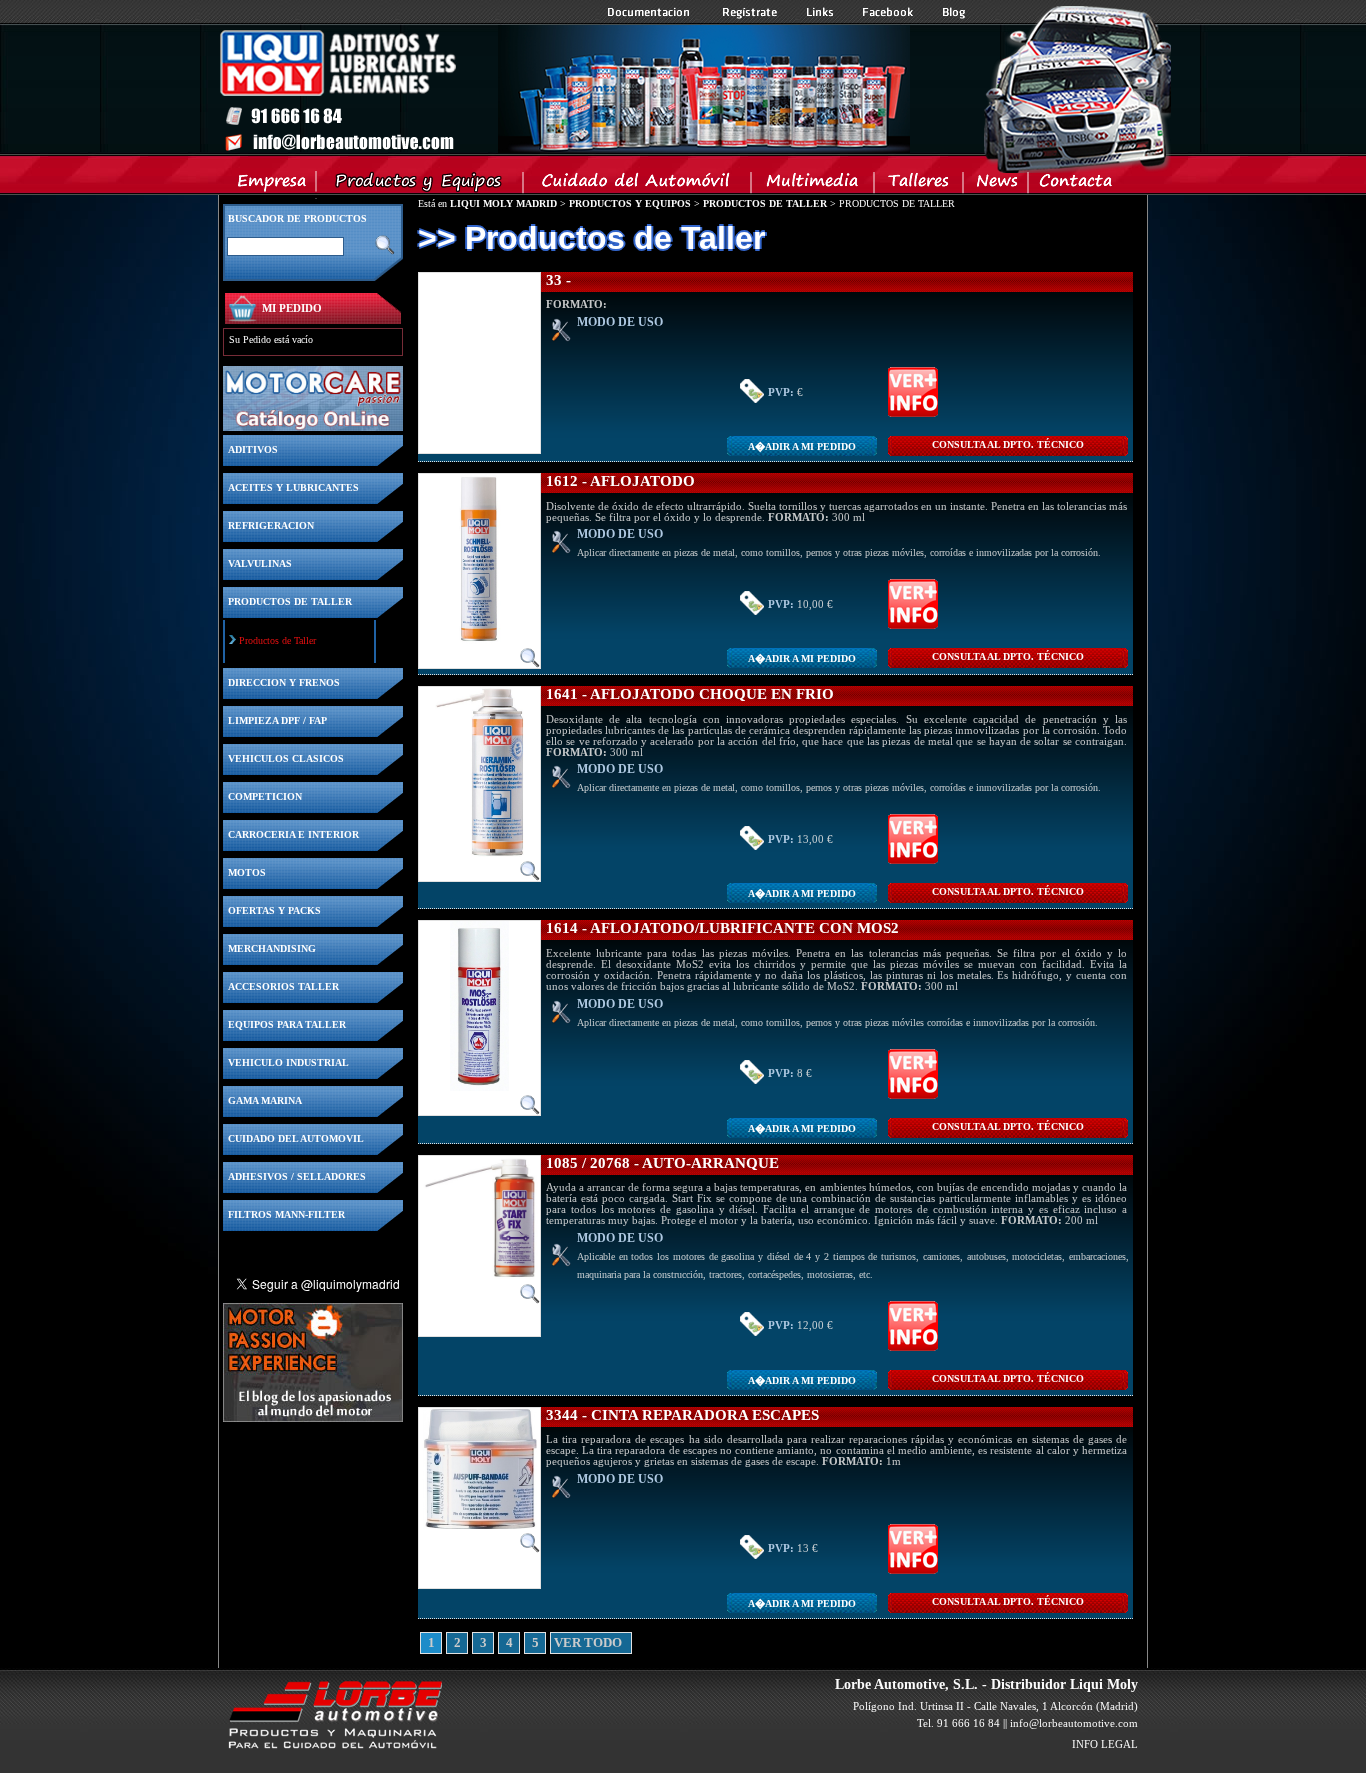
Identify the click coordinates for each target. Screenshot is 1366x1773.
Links (820, 12)
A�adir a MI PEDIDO (802, 446)
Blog (954, 12)
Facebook (888, 12)
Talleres (919, 185)
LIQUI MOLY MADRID (503, 203)
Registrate (750, 12)
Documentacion (650, 12)
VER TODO (561, 1643)
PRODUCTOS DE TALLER (765, 203)
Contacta (1075, 185)
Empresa (272, 185)
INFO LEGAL (1105, 1744)
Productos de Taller (277, 640)
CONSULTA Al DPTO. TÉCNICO (1008, 444)
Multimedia (813, 185)
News (996, 185)
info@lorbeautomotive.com (1074, 1723)
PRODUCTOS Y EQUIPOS (630, 203)
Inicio (564, 89)
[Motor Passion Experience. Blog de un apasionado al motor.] (313, 1416)
